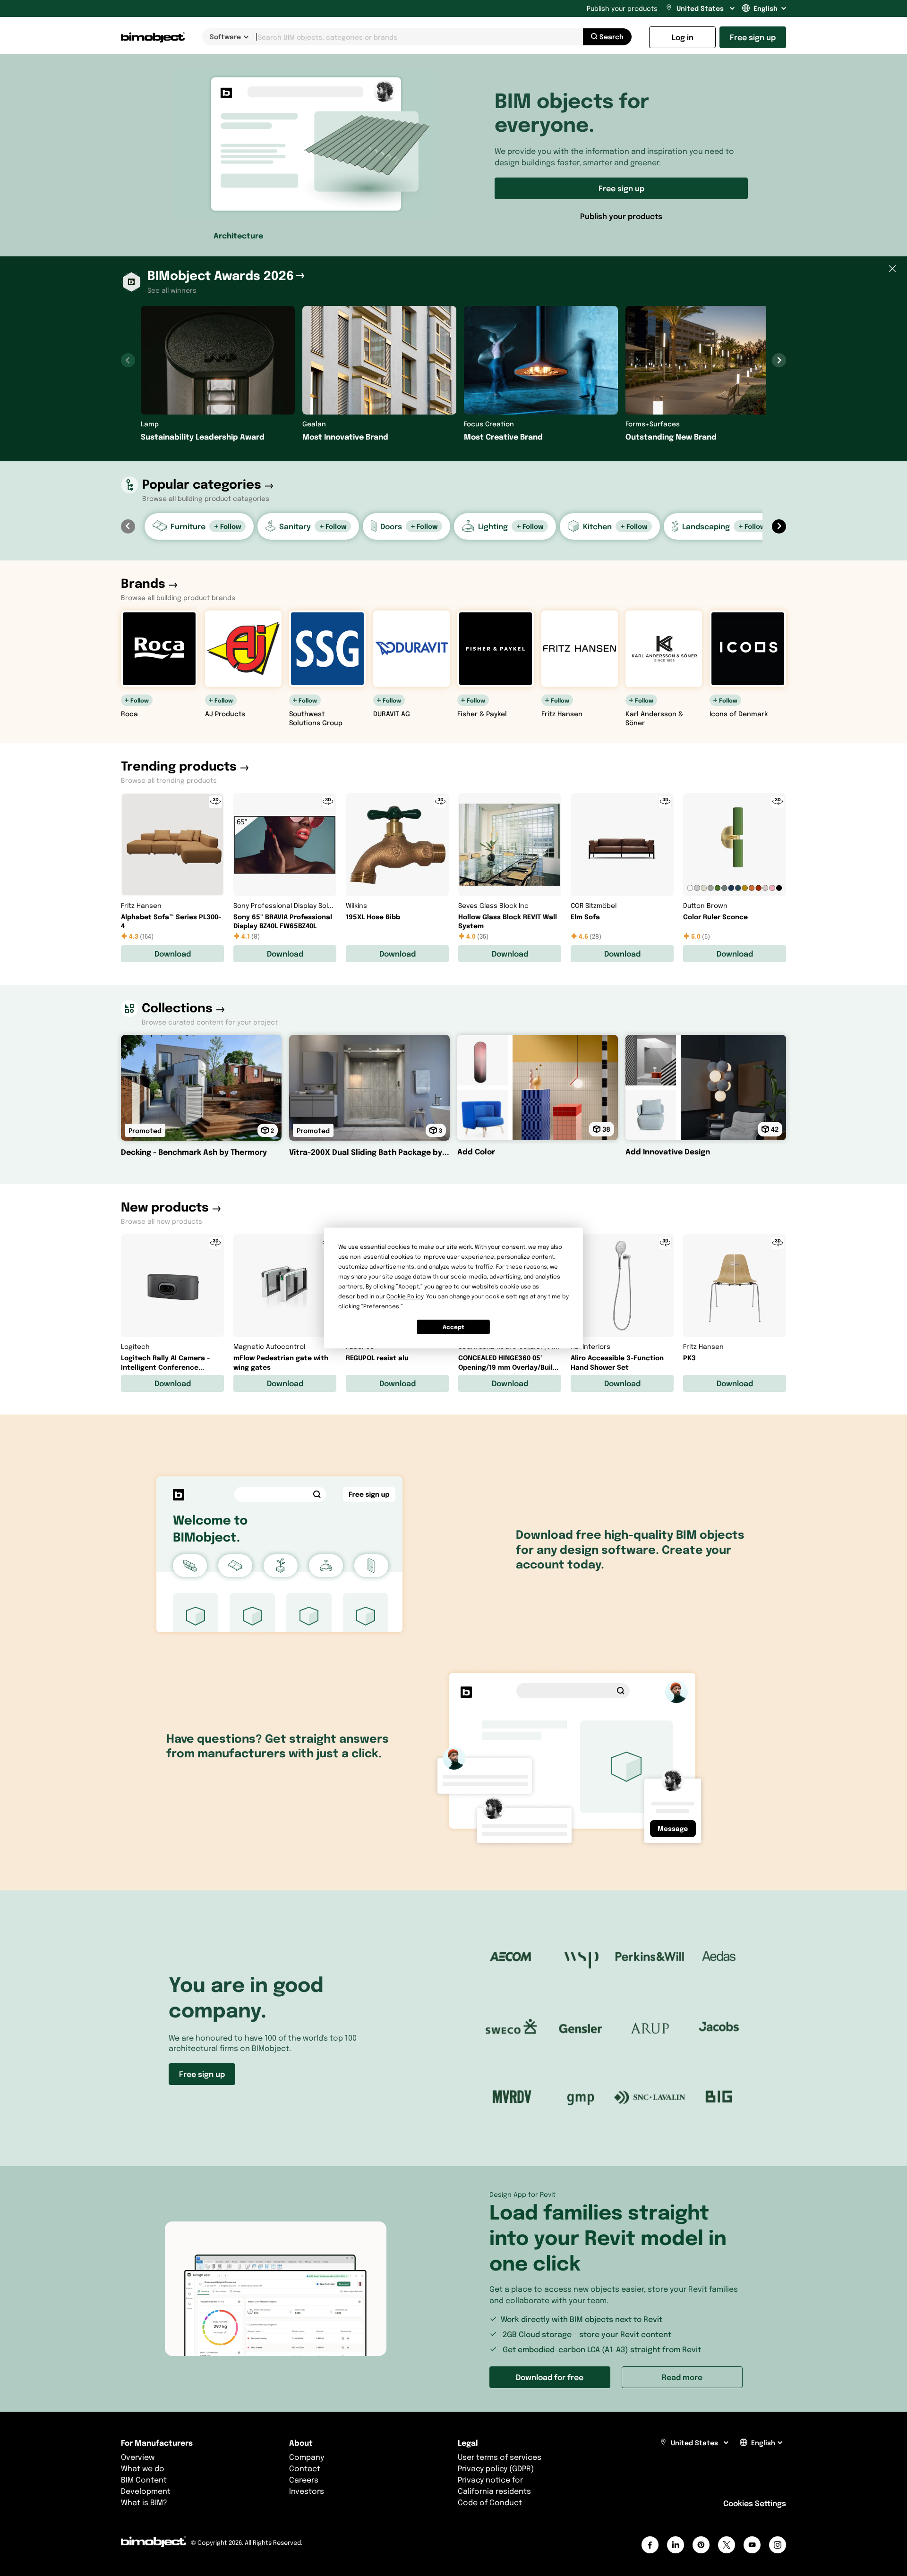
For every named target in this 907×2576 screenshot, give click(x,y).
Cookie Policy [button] (405, 1296)
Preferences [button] (381, 1306)
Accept (453, 1327)
